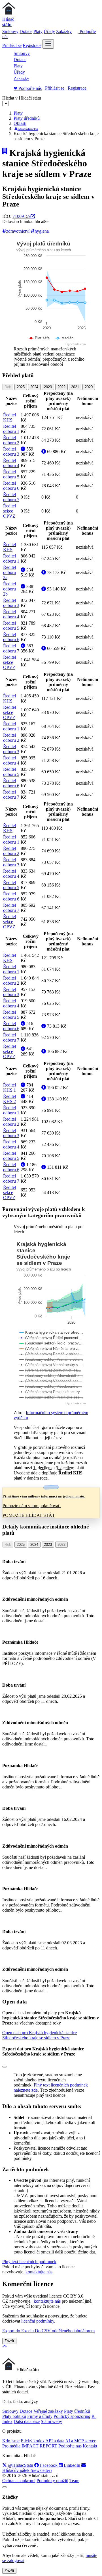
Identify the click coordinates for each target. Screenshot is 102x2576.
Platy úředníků (27, 118)
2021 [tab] (75, 387)
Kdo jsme (11, 2441)
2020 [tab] (89, 387)
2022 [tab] (61, 387)
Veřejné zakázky (48, 2411)
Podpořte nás (70, 2446)
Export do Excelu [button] (19, 2331)
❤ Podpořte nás (28, 88)
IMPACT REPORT (39, 2446)
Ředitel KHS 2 (9, 1099)
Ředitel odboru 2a (9, 572)
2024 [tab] (34, 387)
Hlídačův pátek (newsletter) (27, 2470)
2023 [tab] (48, 387)
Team (74, 2481)
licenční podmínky (38, 2321)
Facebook (49, 2465)
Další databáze (27, 2421)
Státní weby (51, 2421)
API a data (55, 2441)
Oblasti (20, 123)
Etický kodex (33, 2441)
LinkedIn (72, 2465)
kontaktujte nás (39, 2272)
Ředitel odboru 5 (11, 474)
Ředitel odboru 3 (11, 452)
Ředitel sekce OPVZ (9, 511)
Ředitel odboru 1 (11, 429)
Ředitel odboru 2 (11, 440)
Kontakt (90, 2446)
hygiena (42, 231)
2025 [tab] (21, 387)
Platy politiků (14, 2416)
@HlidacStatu (21, 2465)
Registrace (32, 45)
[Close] (5, 2067)
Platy (38, 31)
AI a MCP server (80, 2441)
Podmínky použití (52, 2481)
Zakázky (64, 31)
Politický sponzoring (72, 2416)
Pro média (11, 2446)
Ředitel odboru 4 (11, 463)
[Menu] (48, 44)
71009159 (22, 216)
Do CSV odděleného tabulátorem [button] (65, 2331)
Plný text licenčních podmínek (29, 2262)
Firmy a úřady (40, 2416)
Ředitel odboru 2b (9, 589)
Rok (8, 387)
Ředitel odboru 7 (11, 497)
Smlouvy (10, 31)
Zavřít (9, 2341)
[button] (40, 2035)
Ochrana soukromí (19, 2481)
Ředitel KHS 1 (9, 1087)
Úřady (49, 31)
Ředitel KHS (9, 417)
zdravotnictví (28, 129)
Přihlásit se (12, 45)
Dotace (26, 31)
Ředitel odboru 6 (11, 486)
